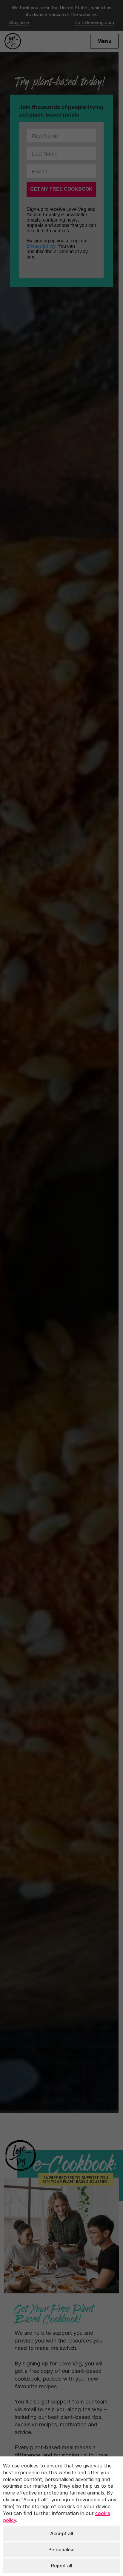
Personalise (61, 2550)
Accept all (62, 2533)
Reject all (62, 2566)
